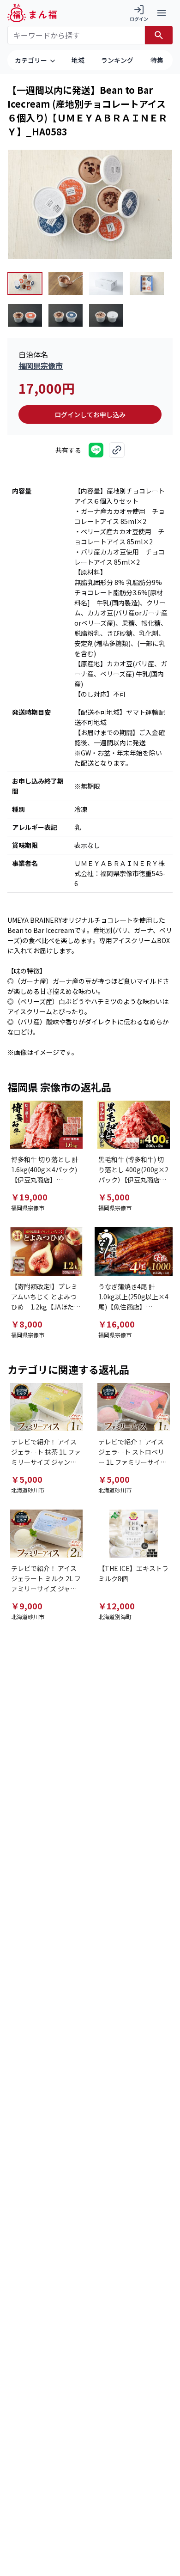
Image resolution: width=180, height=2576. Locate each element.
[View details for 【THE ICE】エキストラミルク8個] (134, 1534)
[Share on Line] (96, 450)
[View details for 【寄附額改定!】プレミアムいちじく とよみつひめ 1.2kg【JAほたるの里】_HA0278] (46, 1251)
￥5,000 (114, 1197)
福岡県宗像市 (41, 365)
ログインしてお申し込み (90, 414)
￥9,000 (27, 1606)
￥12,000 (117, 1606)
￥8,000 (27, 1324)
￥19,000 (29, 1197)
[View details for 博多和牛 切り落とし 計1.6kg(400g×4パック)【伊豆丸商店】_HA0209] (46, 1125)
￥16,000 (117, 1324)
